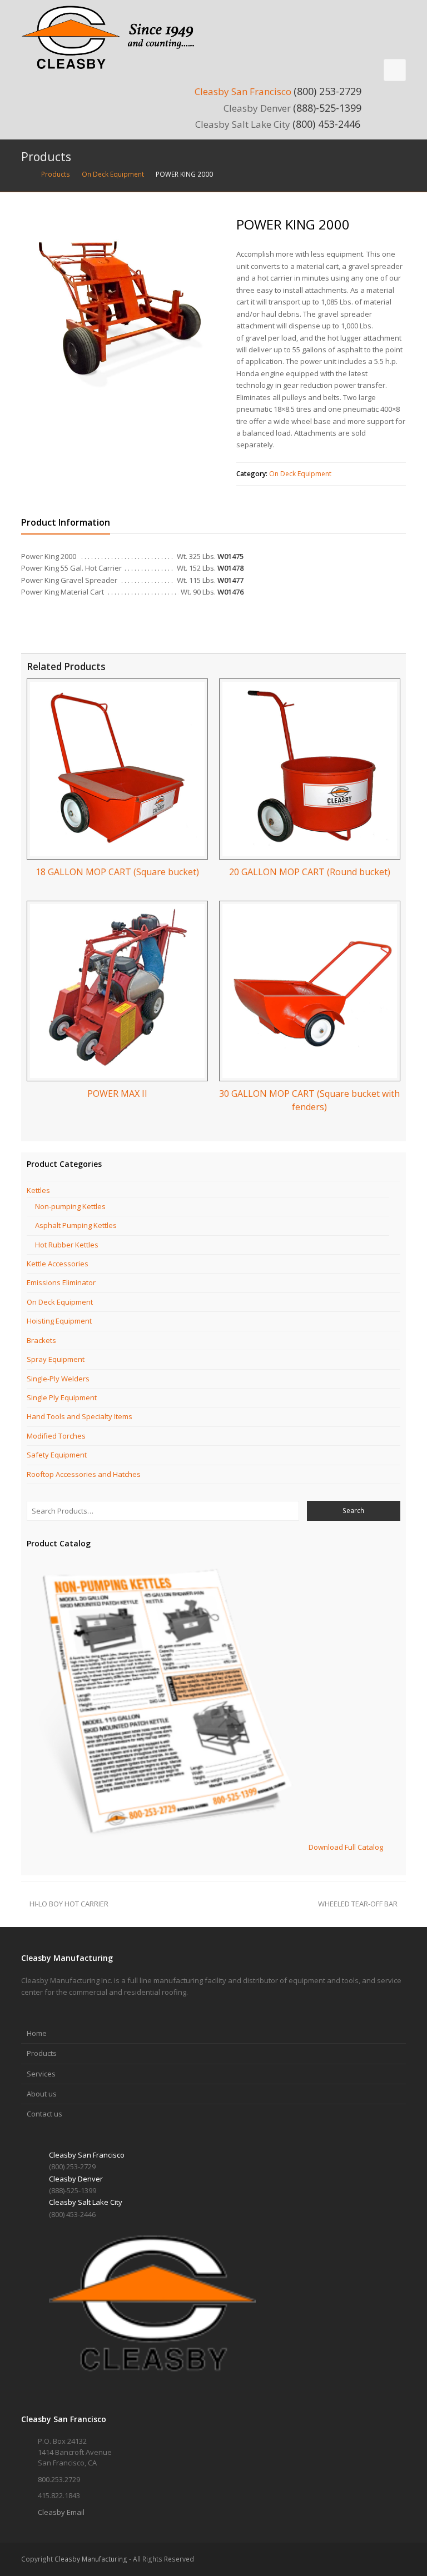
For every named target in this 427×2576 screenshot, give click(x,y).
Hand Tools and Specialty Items (80, 1416)
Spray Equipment (56, 1359)
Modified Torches (56, 1436)
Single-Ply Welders (58, 1379)
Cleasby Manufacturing (91, 2559)
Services (41, 2074)
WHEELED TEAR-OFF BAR (358, 1904)
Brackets (41, 1340)
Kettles (38, 1190)
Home (37, 2033)
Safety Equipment (57, 1455)
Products (42, 2053)
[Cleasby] (113, 37)
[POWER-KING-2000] (121, 314)
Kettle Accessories (58, 1264)
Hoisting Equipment (59, 1321)
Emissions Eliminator (61, 1282)
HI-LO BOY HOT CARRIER (69, 1904)
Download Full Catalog (346, 1847)
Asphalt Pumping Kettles (76, 1225)
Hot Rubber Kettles (67, 1245)
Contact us (44, 2114)
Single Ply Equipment (62, 1397)
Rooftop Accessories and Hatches (84, 1474)
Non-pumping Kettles (70, 1206)
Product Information (66, 522)
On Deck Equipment (300, 474)
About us (42, 2094)
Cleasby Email (61, 2512)
